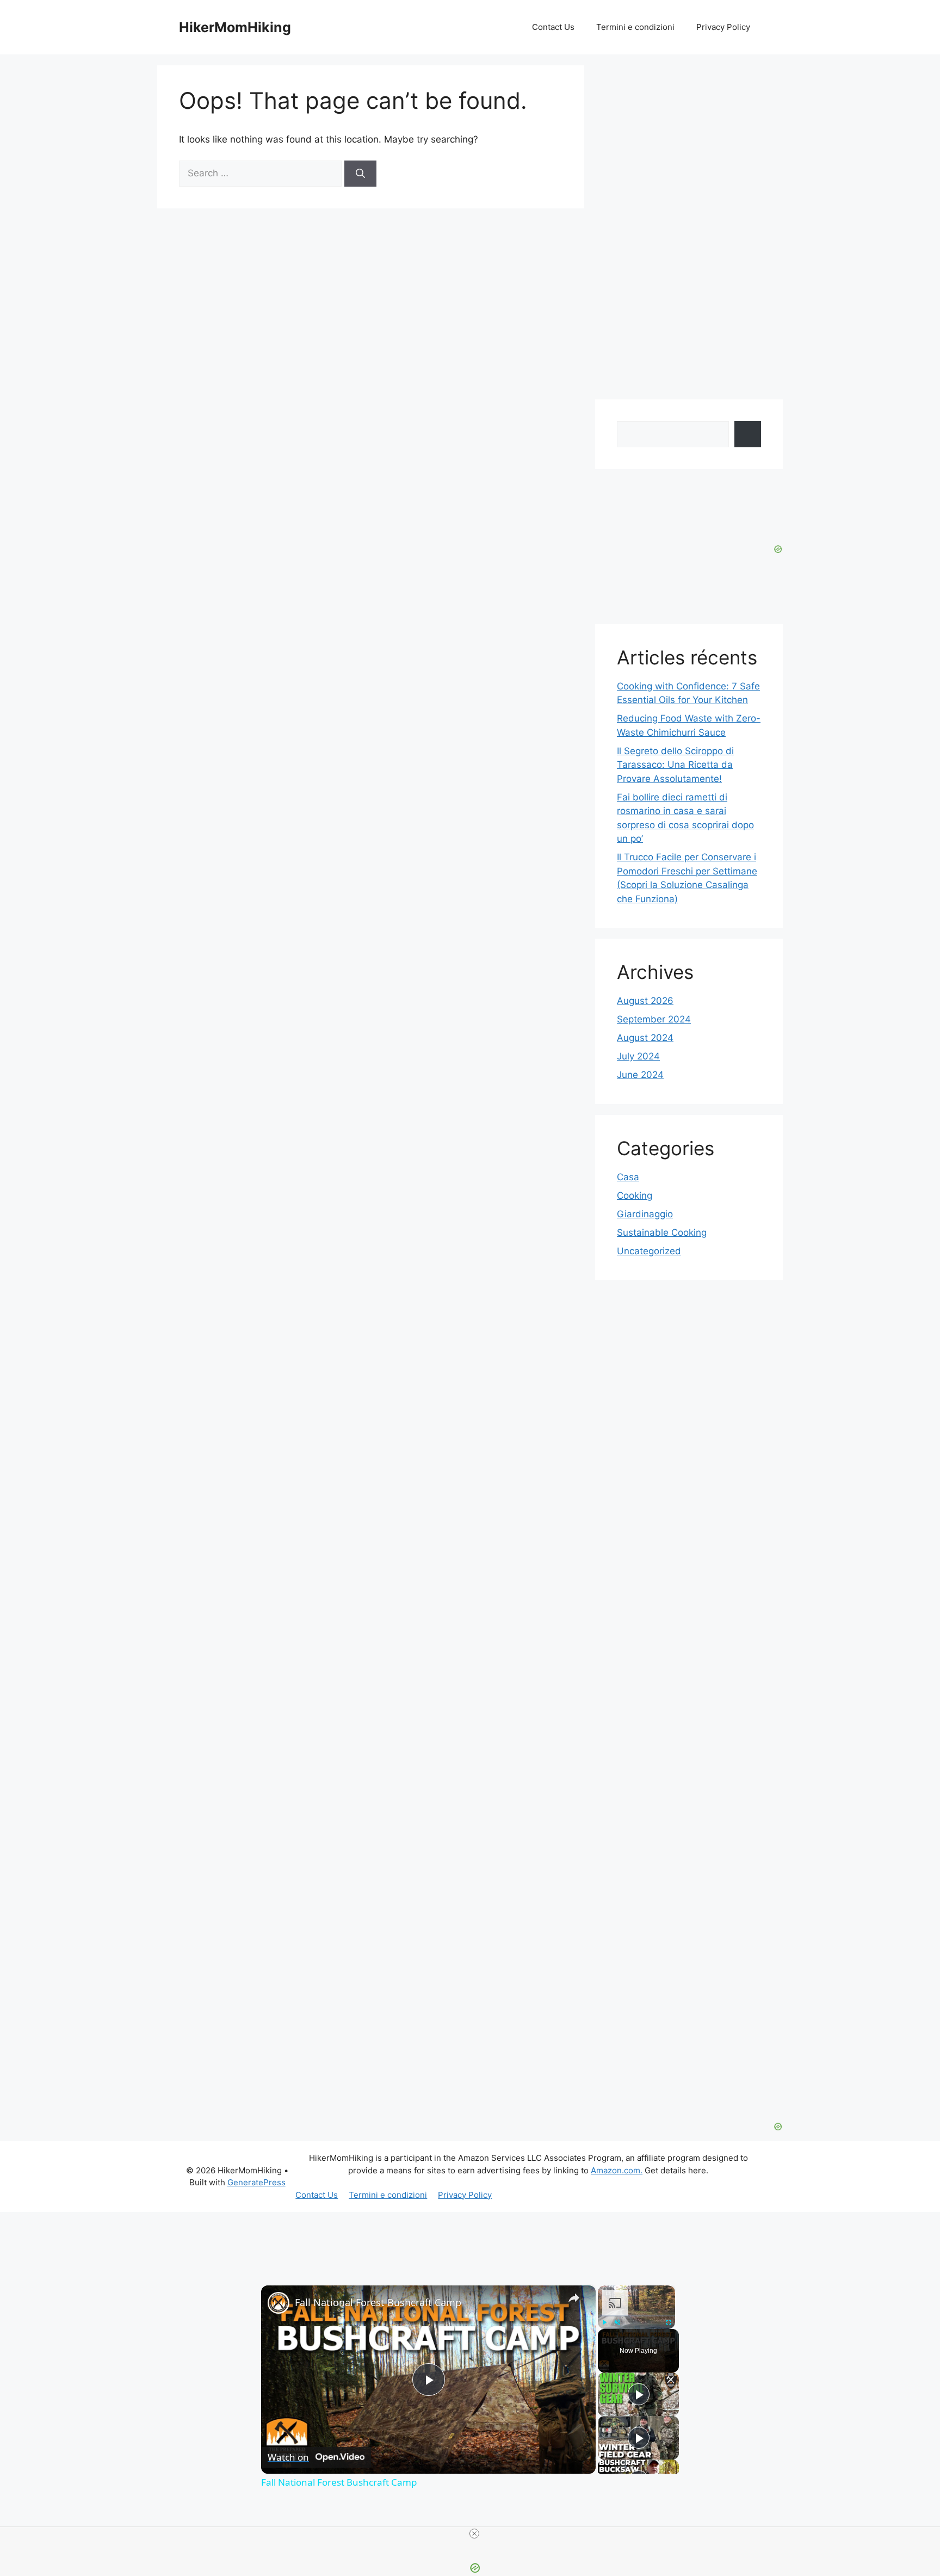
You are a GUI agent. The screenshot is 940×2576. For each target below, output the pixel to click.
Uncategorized (649, 1251)
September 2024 (654, 1019)
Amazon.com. (617, 2170)
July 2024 (638, 1056)
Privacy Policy (723, 27)
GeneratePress (256, 2182)
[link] (279, 2303)
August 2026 (645, 1001)
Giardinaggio (645, 1214)
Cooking (635, 1195)
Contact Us (553, 27)
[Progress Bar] (636, 2316)
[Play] (604, 2322)
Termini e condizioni (635, 27)
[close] (474, 2534)
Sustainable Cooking (662, 1232)
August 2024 (645, 1038)
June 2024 (640, 1075)
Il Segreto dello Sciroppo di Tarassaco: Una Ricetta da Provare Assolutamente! (675, 765)
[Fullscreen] (669, 2322)
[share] (574, 2298)
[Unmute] (617, 2322)
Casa (628, 1177)
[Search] (360, 174)
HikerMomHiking (235, 27)
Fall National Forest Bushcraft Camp (378, 2302)
